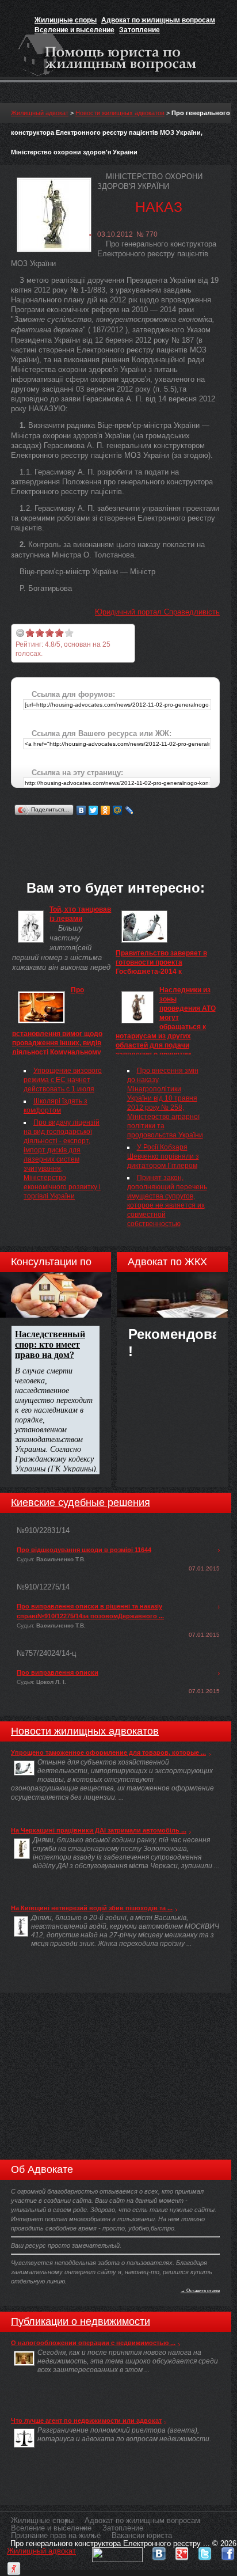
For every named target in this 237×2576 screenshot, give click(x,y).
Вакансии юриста (142, 2535)
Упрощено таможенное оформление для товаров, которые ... (108, 1752)
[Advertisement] (124, 833)
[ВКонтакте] (81, 810)
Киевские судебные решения (81, 1503)
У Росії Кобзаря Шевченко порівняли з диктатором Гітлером (163, 1156)
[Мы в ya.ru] (14, 2566)
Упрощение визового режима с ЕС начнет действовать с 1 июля (63, 1080)
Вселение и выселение (74, 30)
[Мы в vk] (159, 2551)
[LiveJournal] (130, 810)
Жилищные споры (66, 20)
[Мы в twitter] (205, 2551)
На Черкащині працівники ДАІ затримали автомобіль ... (99, 1830)
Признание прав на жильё (56, 2535)
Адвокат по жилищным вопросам (158, 20)
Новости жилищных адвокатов (120, 113)
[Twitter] (93, 810)
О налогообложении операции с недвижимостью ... (93, 2343)
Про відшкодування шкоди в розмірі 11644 (84, 1550)
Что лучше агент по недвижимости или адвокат (86, 2421)
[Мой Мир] (118, 810)
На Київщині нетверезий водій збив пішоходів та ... (92, 1908)
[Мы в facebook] (228, 2551)
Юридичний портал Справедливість (157, 612)
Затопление (139, 30)
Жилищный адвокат (40, 113)
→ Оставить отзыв (200, 2290)
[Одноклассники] (106, 810)
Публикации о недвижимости (81, 2321)
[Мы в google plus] (182, 2551)
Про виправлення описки (58, 1672)
